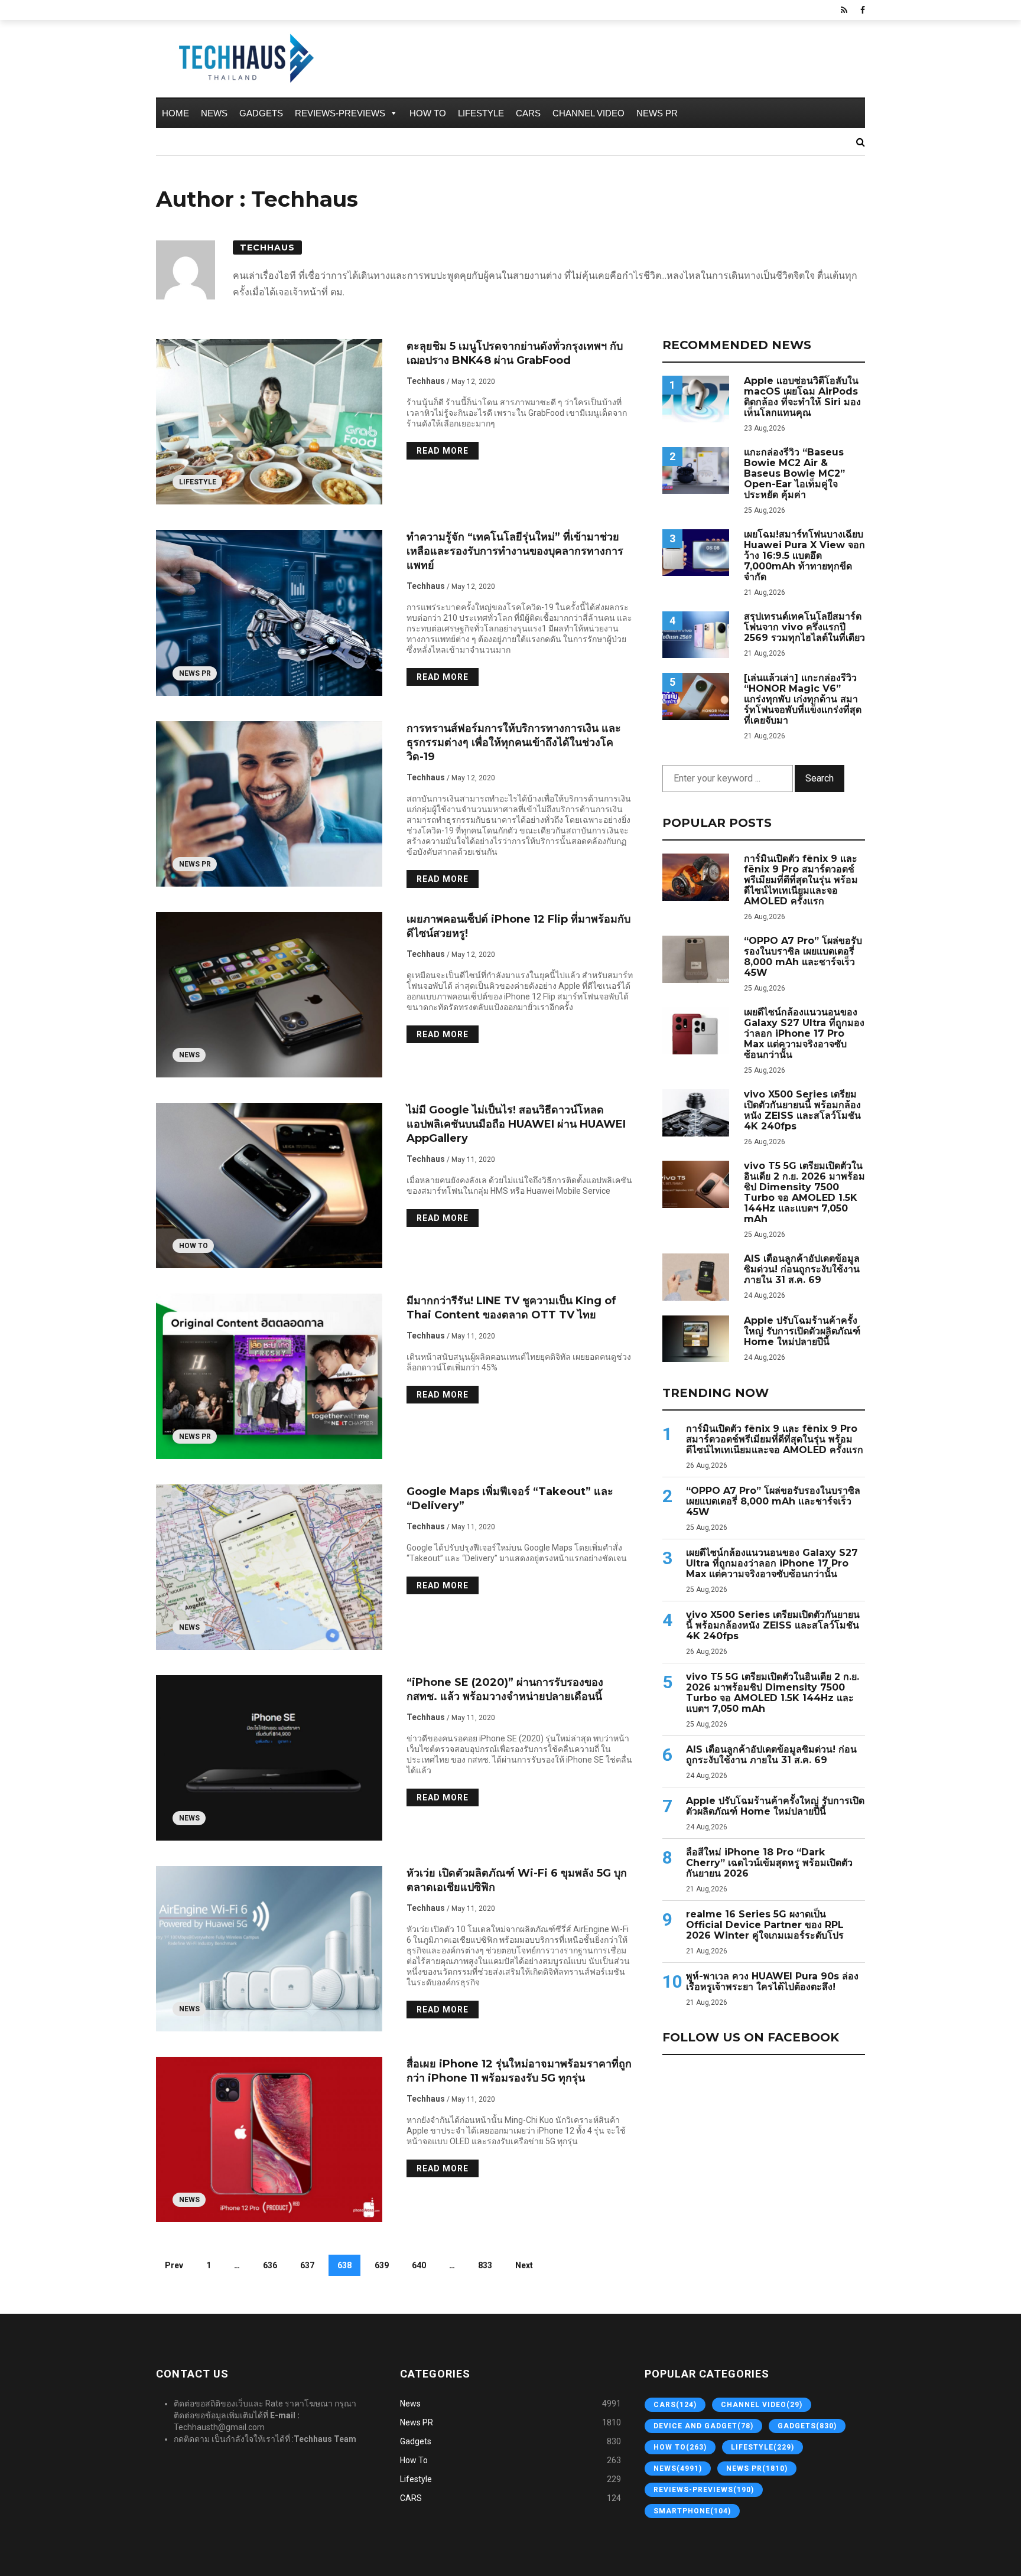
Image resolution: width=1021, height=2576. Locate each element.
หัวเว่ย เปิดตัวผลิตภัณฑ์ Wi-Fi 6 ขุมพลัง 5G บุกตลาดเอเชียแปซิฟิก (517, 1880)
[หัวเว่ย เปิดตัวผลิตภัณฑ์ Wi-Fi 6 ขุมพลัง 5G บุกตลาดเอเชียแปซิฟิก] (269, 1949)
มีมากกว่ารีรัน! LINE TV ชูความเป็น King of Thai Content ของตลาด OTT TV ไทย (511, 1308)
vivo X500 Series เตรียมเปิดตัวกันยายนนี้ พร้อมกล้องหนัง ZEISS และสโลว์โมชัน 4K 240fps (802, 1110)
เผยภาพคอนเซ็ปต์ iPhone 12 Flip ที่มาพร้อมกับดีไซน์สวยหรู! (518, 926)
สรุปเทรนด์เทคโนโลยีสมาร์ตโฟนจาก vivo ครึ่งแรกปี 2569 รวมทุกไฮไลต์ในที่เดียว (804, 627)
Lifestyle (481, 113)
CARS (528, 113)
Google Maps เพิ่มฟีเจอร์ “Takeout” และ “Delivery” (510, 1499)
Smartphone (692, 2511)
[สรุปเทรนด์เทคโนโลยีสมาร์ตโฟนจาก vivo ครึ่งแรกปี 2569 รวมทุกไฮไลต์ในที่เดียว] (696, 635)
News (214, 113)
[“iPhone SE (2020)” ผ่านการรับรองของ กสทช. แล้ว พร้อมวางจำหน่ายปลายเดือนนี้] (269, 1758)
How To (428, 113)
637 (307, 2265)
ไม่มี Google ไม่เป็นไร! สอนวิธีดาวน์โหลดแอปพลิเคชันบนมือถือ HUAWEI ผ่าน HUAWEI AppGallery (516, 1124)
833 (485, 2265)
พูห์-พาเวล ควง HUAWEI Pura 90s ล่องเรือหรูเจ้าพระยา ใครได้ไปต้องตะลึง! (772, 1982)
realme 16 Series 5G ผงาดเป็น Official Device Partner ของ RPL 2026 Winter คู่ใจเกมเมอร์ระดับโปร (765, 1925)
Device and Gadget (703, 2426)
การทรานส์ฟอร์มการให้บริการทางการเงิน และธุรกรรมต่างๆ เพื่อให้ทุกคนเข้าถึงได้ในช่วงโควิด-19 (514, 742)
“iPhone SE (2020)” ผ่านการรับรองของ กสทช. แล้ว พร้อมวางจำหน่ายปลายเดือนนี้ (505, 1689)
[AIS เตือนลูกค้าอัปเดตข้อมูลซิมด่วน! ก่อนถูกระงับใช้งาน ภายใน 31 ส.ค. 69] (696, 1277)
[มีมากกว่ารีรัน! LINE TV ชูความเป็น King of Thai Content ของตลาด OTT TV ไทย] (269, 1376)
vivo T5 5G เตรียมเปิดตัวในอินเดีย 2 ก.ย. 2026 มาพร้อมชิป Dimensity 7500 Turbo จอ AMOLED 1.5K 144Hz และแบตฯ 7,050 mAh (804, 1193)
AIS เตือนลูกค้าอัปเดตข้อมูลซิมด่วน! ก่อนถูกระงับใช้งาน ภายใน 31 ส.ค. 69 (802, 1269)
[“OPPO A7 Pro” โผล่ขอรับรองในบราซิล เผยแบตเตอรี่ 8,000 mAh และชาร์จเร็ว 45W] (696, 959)
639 (382, 2265)
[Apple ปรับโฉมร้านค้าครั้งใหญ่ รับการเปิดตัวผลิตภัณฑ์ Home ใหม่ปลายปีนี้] (696, 1339)
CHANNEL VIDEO (588, 113)
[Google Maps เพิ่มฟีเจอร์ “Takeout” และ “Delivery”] (269, 1567)
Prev (174, 2265)
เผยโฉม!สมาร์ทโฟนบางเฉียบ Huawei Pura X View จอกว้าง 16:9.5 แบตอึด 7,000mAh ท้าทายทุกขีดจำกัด (804, 556)
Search (820, 778)
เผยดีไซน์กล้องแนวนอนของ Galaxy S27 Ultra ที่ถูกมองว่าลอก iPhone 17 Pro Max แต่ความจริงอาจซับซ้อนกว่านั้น (804, 1034)
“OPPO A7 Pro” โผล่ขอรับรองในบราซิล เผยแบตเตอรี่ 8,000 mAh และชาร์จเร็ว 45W (803, 957)
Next (524, 2265)
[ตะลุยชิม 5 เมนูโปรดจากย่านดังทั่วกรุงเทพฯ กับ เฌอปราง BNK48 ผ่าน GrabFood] (269, 422)
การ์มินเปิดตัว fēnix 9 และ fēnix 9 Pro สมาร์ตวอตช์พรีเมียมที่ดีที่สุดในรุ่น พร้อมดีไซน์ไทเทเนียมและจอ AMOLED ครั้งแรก (801, 880)
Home (175, 113)
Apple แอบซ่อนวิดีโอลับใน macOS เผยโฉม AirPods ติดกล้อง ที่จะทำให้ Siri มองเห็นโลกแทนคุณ (802, 397)
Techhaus (267, 247)
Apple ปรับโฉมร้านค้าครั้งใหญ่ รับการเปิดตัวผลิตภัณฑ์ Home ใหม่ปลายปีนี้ (802, 1331)
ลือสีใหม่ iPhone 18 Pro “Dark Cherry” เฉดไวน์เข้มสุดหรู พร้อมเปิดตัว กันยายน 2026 (769, 1863)
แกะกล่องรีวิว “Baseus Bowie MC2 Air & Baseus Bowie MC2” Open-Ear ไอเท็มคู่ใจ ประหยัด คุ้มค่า (794, 474)
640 (419, 2265)
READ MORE (443, 451)
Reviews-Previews (340, 113)
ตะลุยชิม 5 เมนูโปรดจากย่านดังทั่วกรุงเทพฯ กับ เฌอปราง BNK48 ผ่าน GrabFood (515, 353)
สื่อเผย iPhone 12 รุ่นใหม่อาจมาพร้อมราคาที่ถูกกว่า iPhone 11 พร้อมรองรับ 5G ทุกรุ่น (519, 2071)
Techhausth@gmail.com (219, 2427)
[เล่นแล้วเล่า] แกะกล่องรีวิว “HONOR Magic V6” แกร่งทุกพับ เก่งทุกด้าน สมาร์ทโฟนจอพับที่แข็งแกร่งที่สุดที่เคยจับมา (803, 699)
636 (270, 2265)
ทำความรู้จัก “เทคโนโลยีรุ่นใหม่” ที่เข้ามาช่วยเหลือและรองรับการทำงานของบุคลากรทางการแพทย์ (515, 551)
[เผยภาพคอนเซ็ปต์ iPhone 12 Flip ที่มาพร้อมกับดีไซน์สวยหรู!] (269, 995)
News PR (657, 113)
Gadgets (261, 113)
